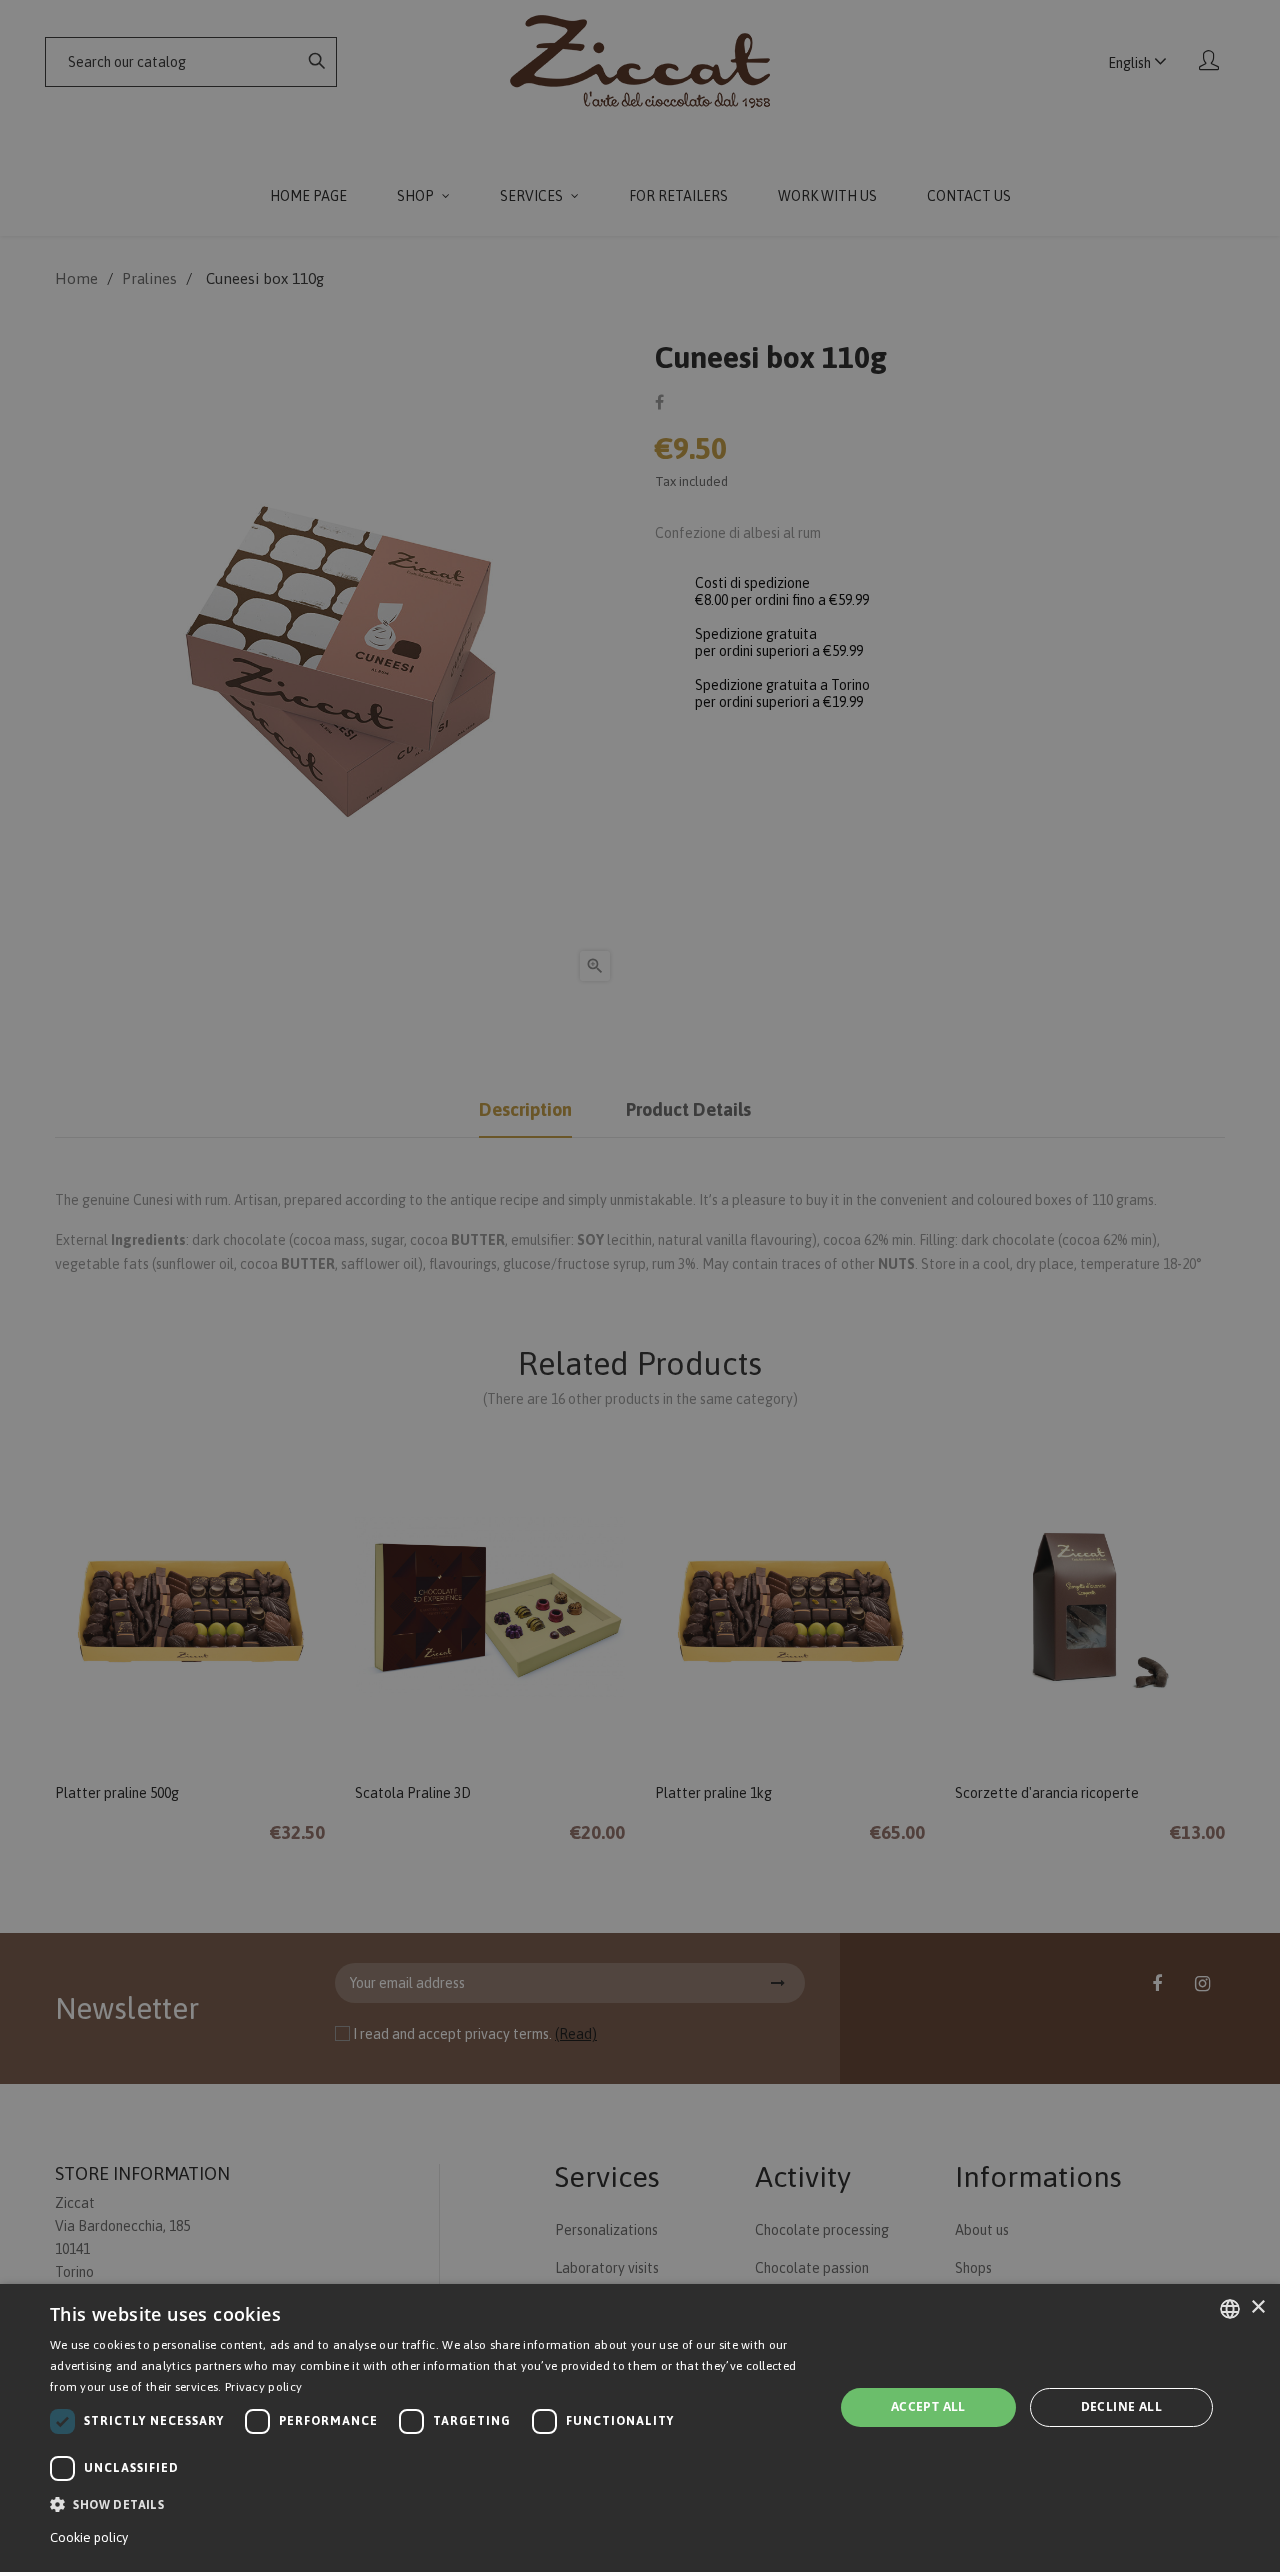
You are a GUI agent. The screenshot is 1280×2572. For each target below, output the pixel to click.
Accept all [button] (928, 2406)
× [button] (1257, 2307)
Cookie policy (89, 2537)
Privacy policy (263, 2387)
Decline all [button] (1121, 2406)
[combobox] (1230, 2309)
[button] (430, 2504)
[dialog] (640, 2428)
